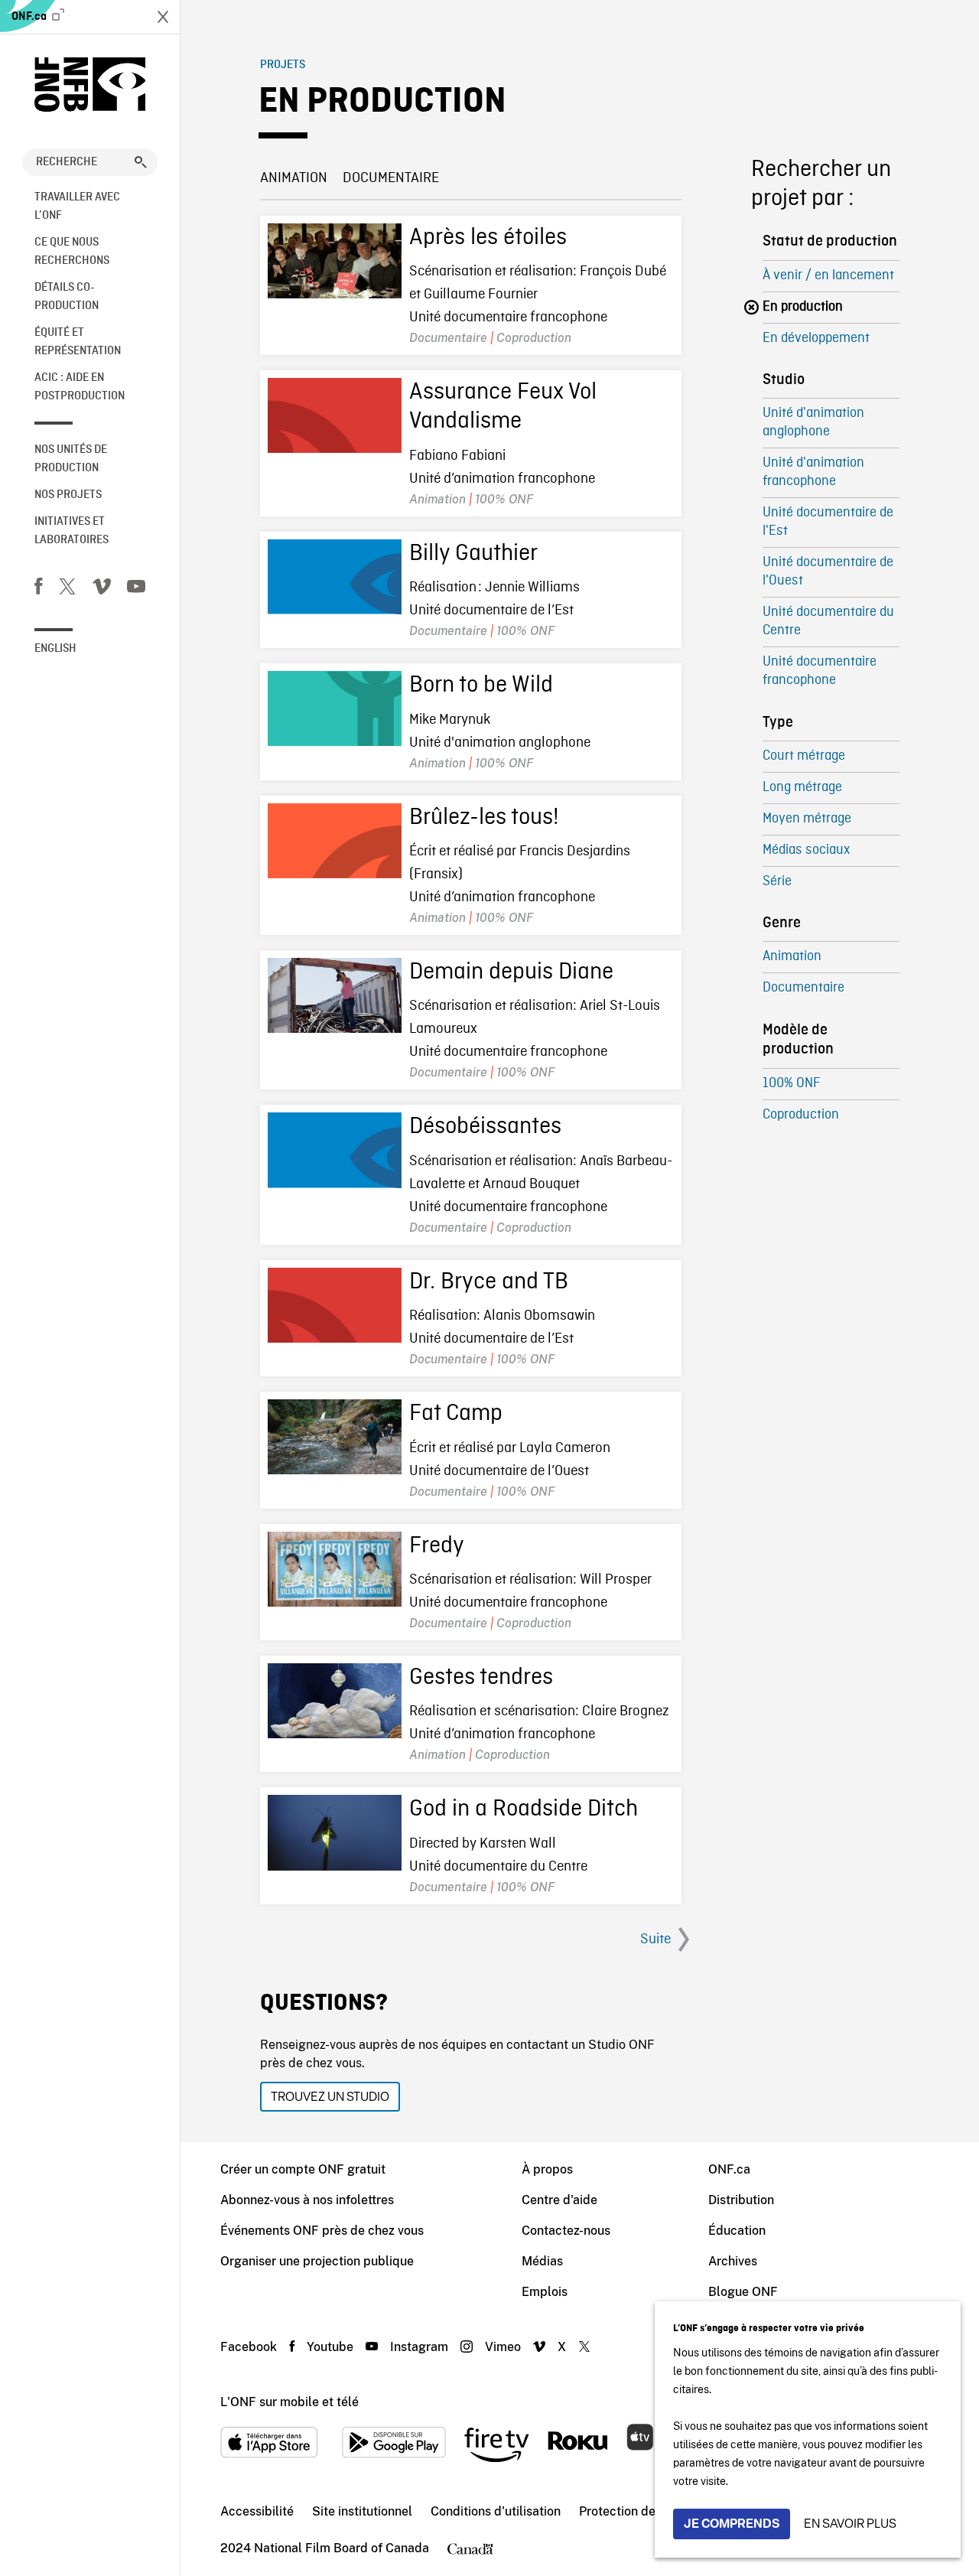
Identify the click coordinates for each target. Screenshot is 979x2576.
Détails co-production (67, 297)
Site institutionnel (362, 2511)
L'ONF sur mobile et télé (289, 2402)
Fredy (437, 1546)
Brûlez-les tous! (484, 818)
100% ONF (791, 1084)
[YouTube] (136, 589)
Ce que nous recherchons (72, 252)
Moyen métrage (807, 819)
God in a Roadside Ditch (524, 1809)
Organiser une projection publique (317, 2261)
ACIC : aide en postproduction (80, 387)
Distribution (741, 2200)
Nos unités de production (71, 459)
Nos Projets (68, 495)
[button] (141, 162)
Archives (733, 2261)
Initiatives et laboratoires (72, 531)
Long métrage (802, 788)
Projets (283, 65)
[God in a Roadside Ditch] (335, 1832)
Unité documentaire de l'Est (828, 522)
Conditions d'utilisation (496, 2511)
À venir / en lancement (828, 276)
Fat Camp (456, 1414)
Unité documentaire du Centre (828, 622)
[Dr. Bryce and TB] (335, 1305)
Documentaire (391, 178)
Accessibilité (257, 2511)
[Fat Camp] (335, 1437)
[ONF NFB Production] (90, 85)
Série (777, 882)
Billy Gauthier (473, 554)
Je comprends (732, 2524)
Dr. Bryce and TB (489, 1282)
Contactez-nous (566, 2231)
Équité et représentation (78, 342)
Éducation (737, 2231)
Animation (294, 178)
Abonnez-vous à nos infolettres (307, 2200)
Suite (655, 1939)
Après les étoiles (488, 238)
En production (803, 307)
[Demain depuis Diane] (335, 995)
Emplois (545, 2292)
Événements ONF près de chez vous (322, 2231)
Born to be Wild (481, 686)
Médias (542, 2261)
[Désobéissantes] (335, 1150)
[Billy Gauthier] (335, 577)
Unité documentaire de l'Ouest (828, 572)
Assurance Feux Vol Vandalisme (503, 407)
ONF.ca (30, 17)
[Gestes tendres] (335, 1701)
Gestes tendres (481, 1678)
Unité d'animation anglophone (813, 423)
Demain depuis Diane (511, 972)
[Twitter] (67, 589)
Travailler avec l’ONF (77, 207)
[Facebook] (38, 589)
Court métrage (804, 756)
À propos (547, 2169)
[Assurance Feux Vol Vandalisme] (335, 415)
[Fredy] (335, 1569)
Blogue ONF (743, 2292)
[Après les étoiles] (335, 261)
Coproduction (801, 1115)
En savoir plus (850, 2524)
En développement (816, 339)
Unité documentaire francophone (820, 671)
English (55, 649)
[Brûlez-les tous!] (335, 841)
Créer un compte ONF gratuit (303, 2169)
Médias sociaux (806, 850)
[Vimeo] (102, 589)
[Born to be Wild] (335, 708)
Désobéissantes (485, 1127)
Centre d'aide (559, 2200)
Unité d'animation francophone (813, 472)
